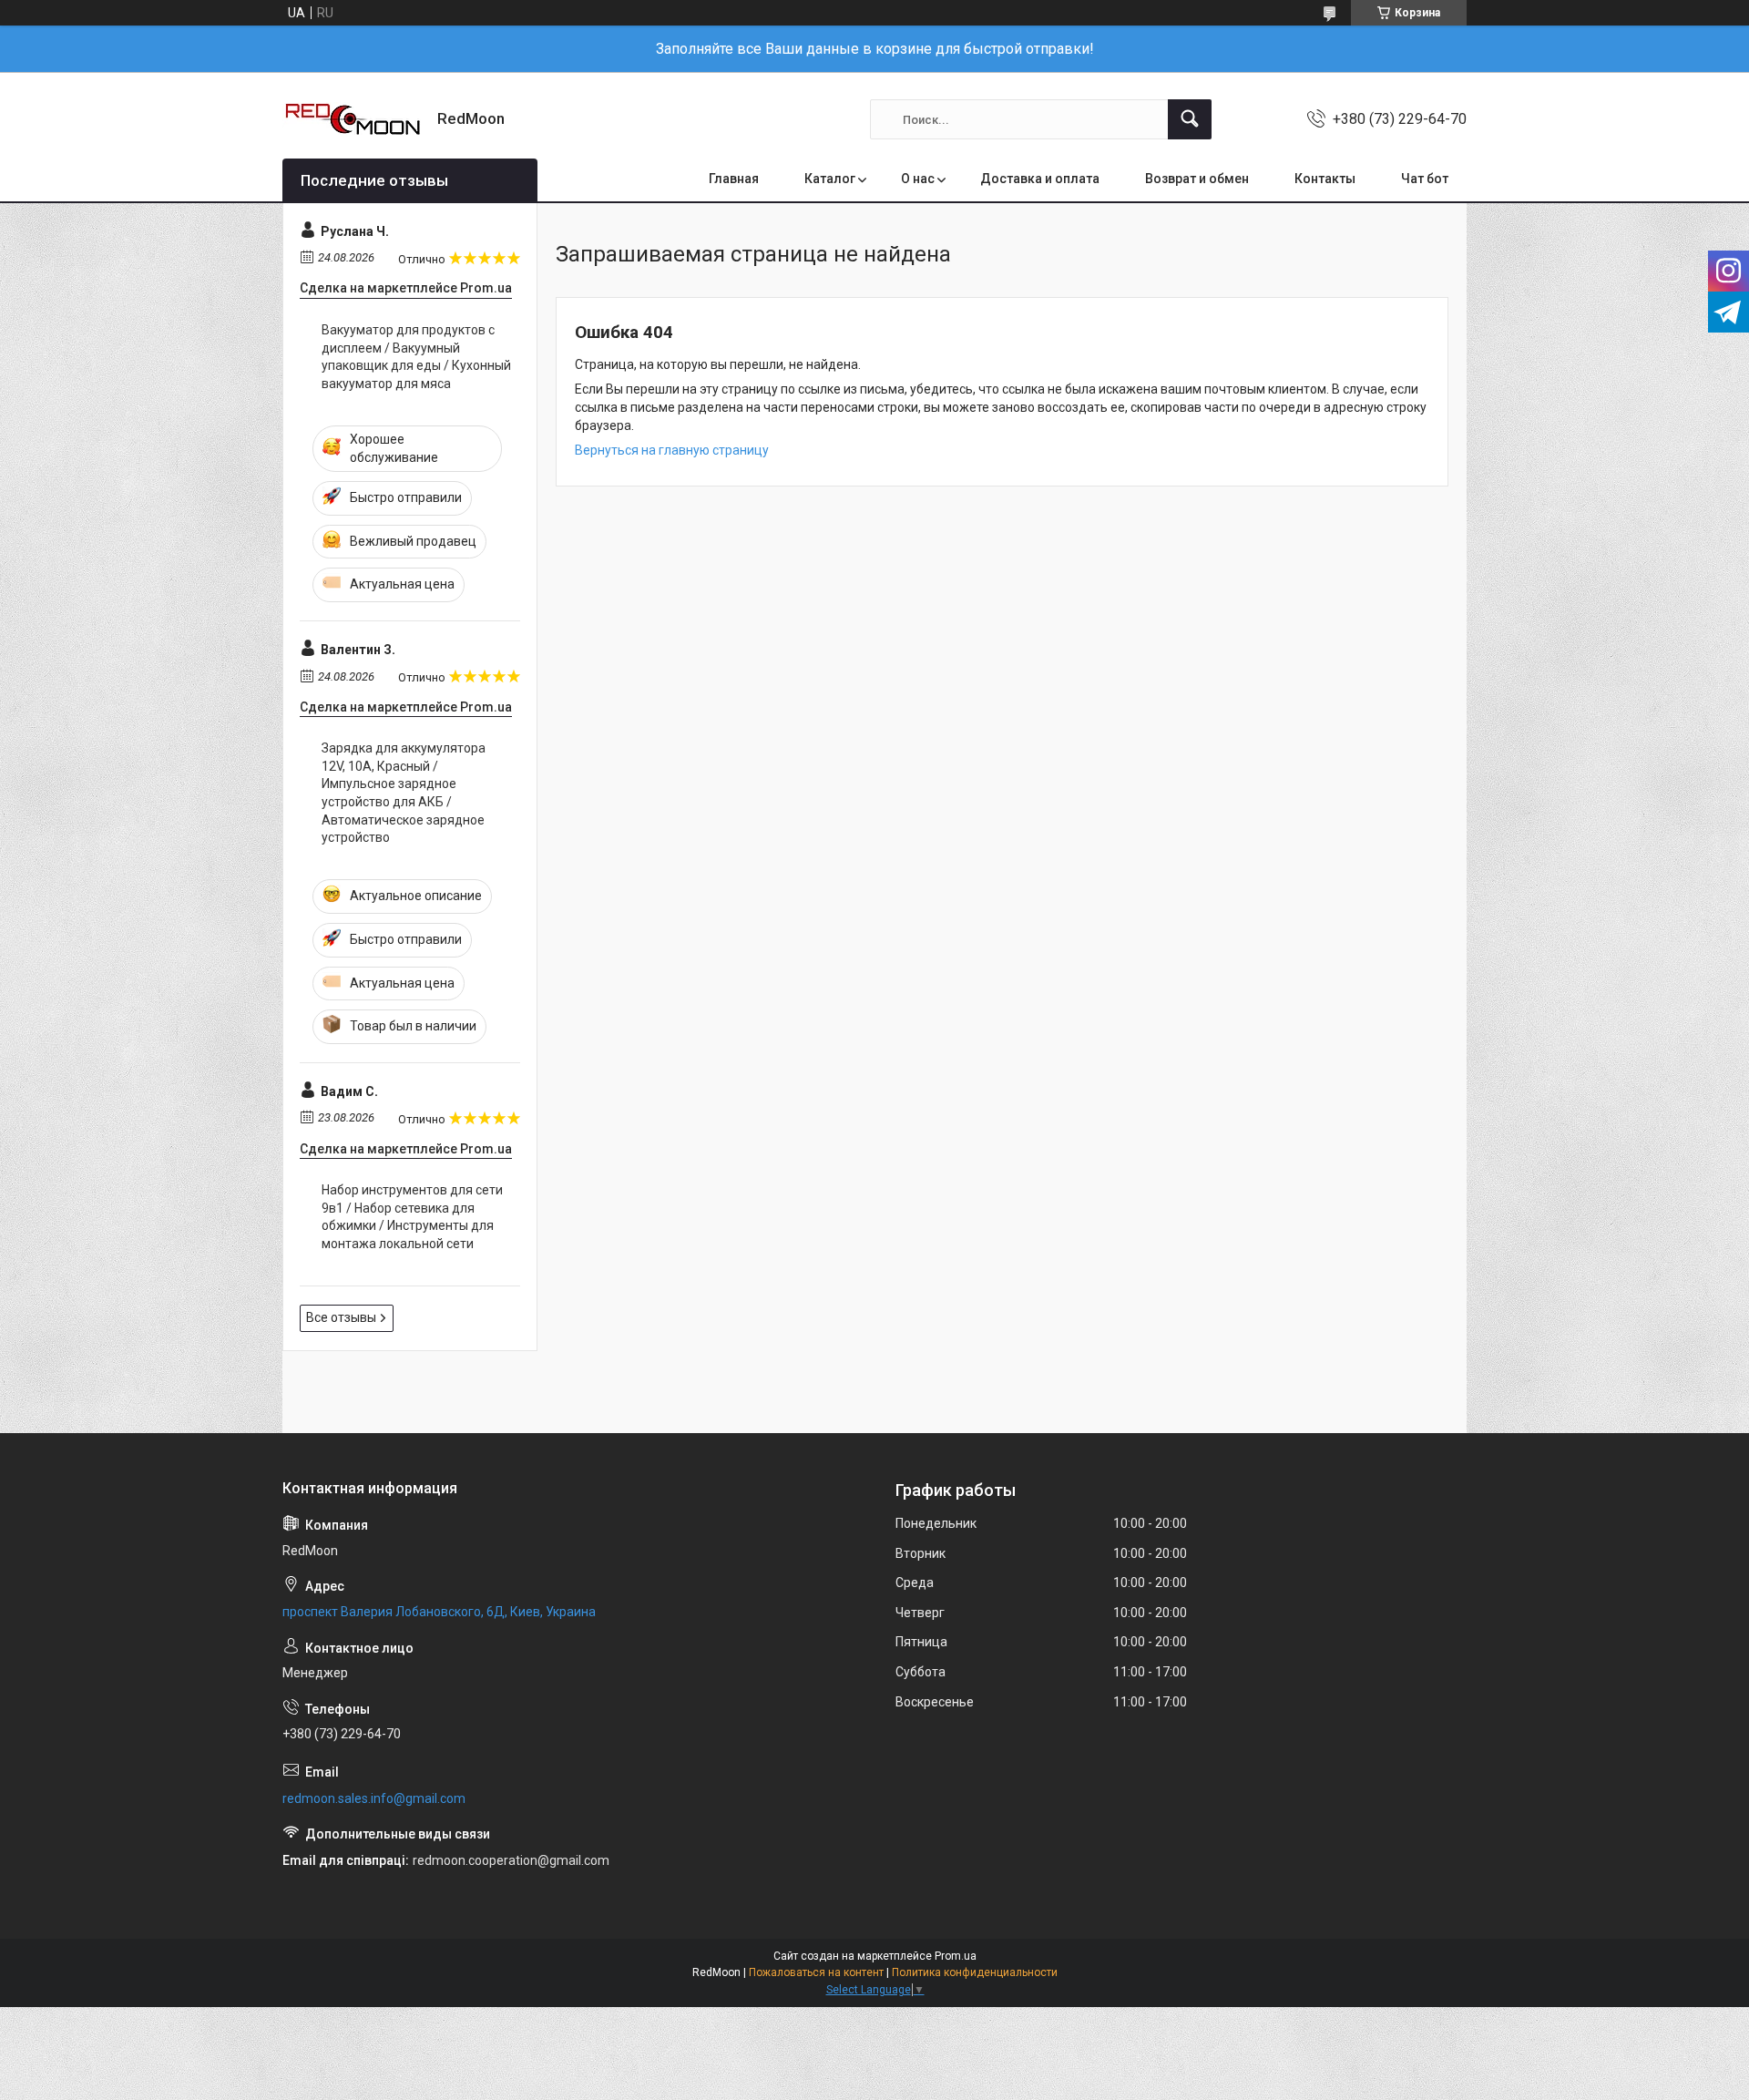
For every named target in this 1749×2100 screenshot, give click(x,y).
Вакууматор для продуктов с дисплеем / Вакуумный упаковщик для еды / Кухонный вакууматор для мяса (416, 357)
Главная (734, 179)
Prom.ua (956, 1956)
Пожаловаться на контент (816, 1972)
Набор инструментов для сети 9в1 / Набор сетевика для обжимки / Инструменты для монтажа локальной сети (412, 1217)
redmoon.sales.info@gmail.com (374, 1798)
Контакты (1325, 179)
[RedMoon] (353, 119)
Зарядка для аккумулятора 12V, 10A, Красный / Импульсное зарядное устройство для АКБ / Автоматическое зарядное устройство (404, 793)
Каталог (830, 179)
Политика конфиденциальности (975, 1972)
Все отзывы (341, 1317)
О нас (918, 179)
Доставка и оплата (1040, 179)
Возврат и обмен (1197, 179)
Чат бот (1425, 179)
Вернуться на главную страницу (672, 450)
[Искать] (1190, 119)
